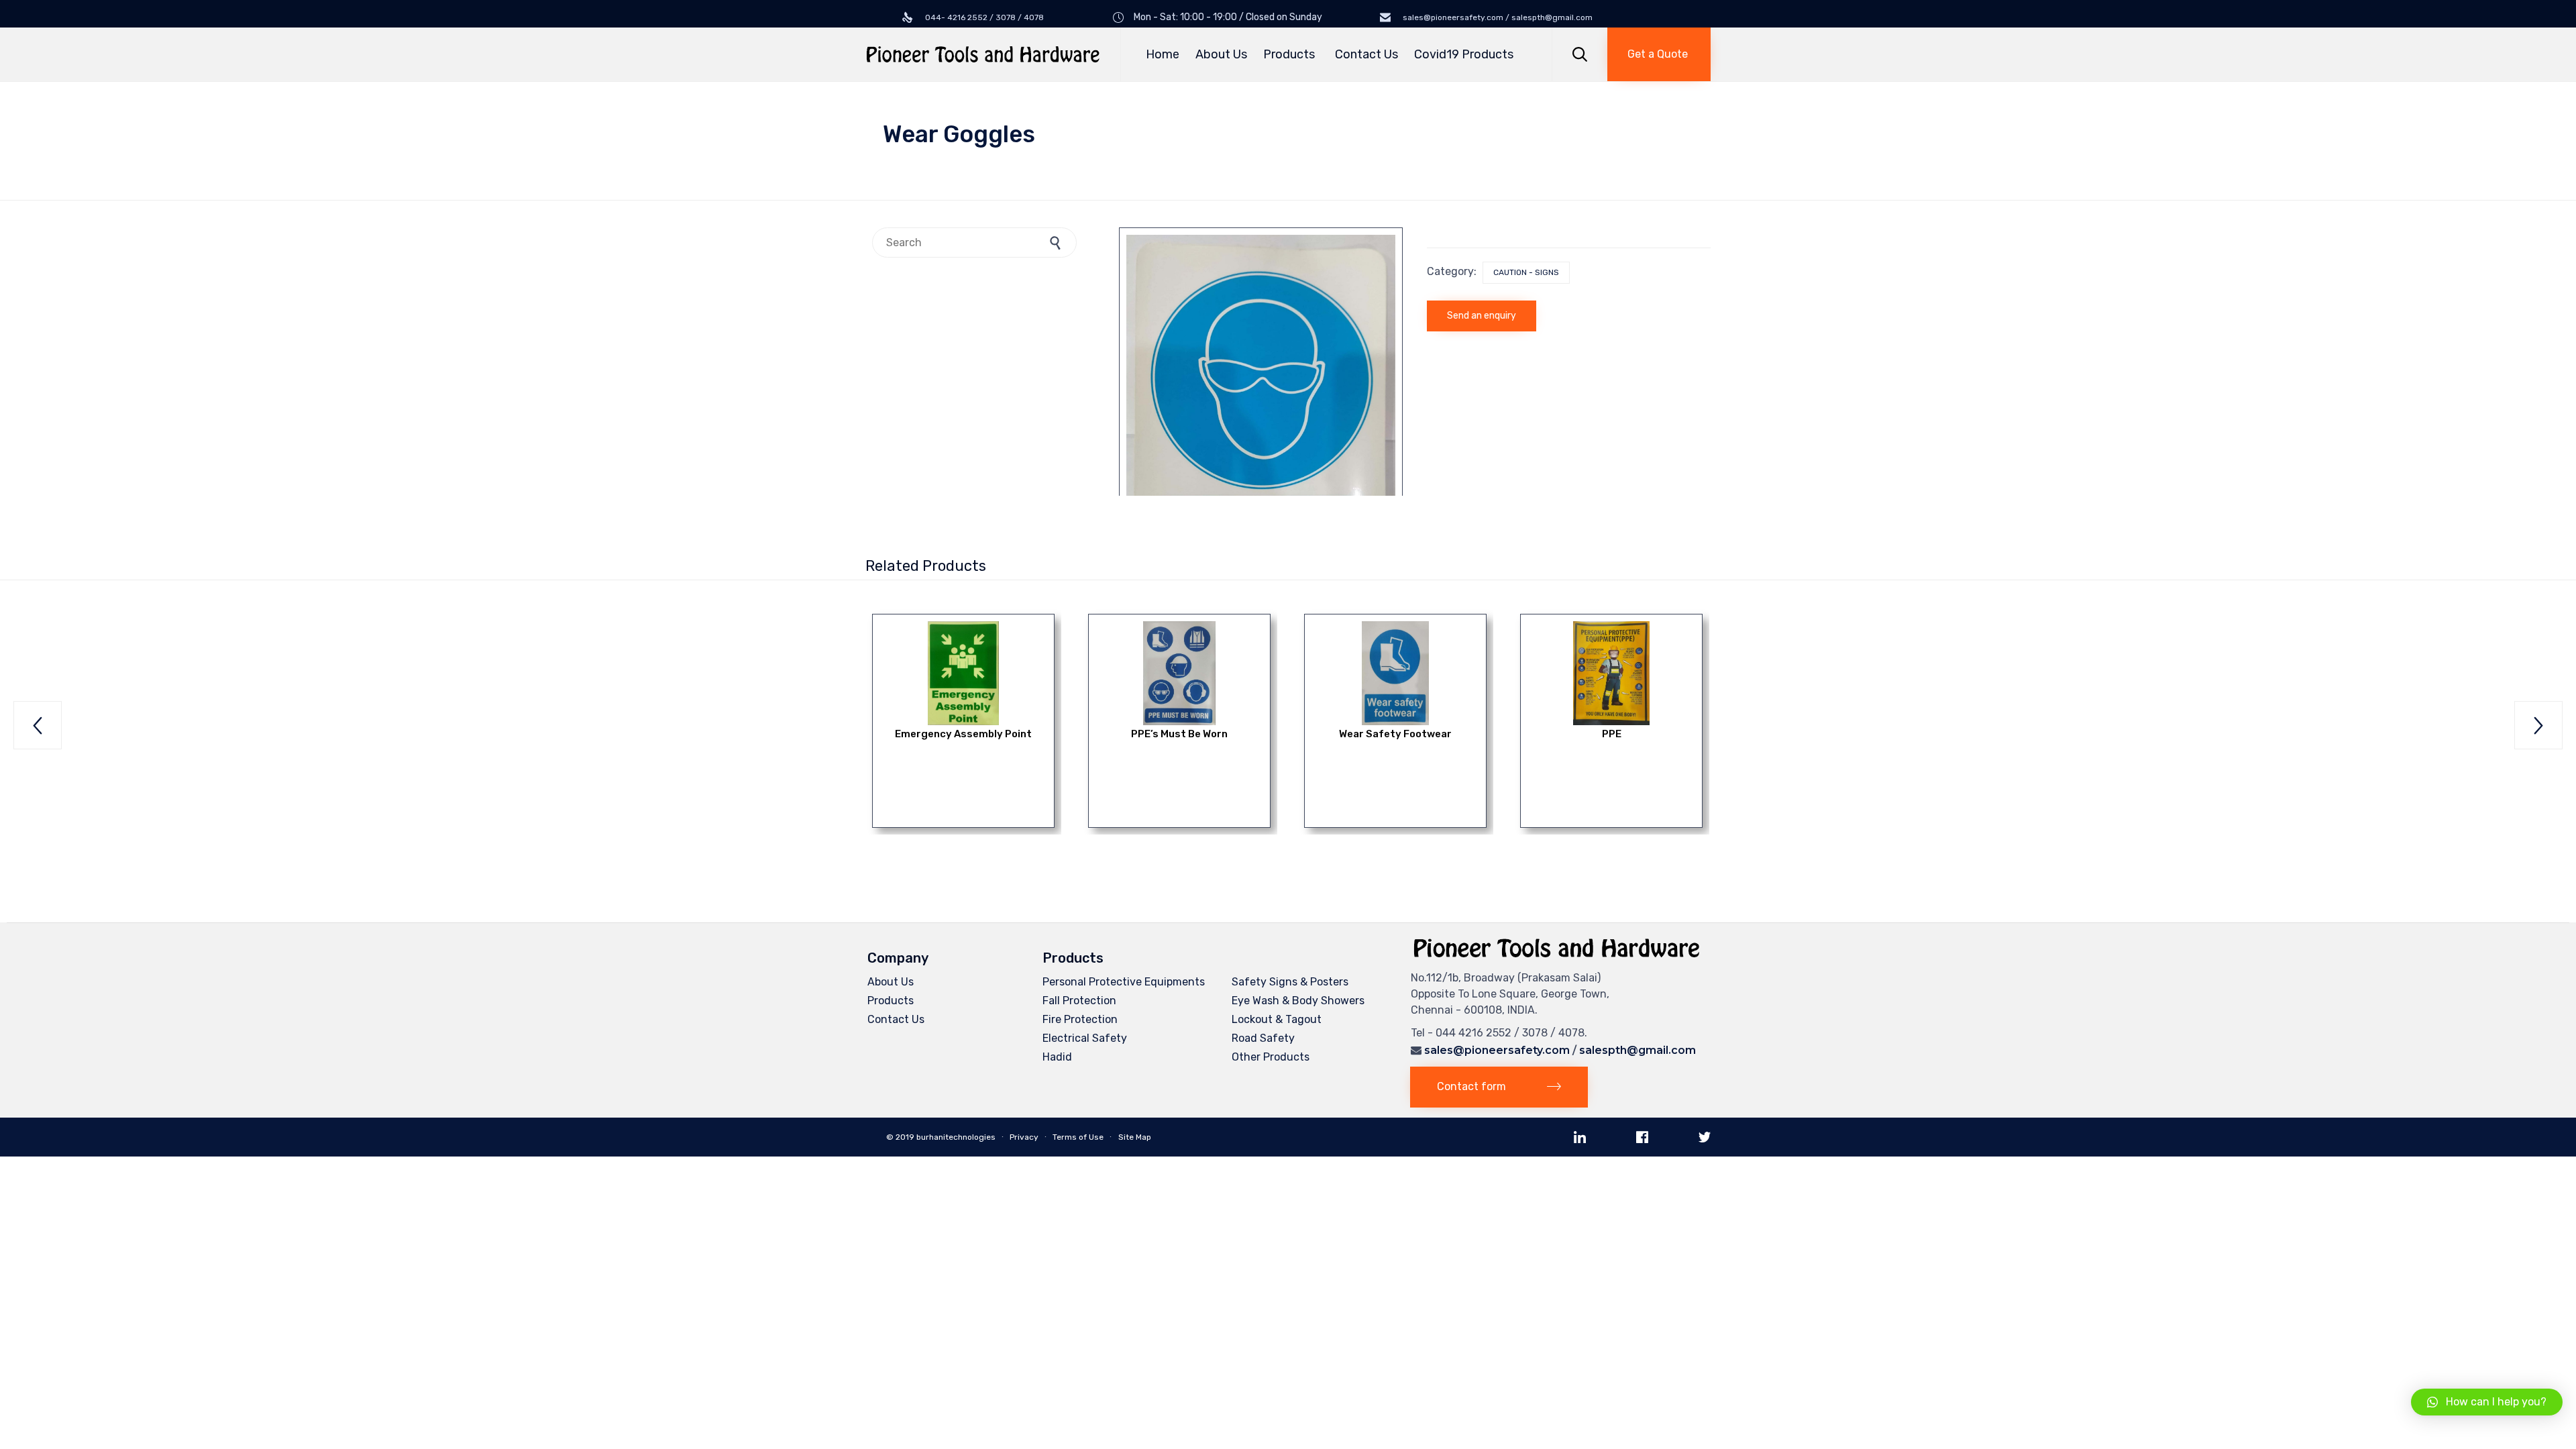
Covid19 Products (1464, 54)
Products (1289, 54)
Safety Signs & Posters (1290, 982)
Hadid (1057, 1057)
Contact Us (1366, 54)
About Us (1221, 54)
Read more (964, 669)
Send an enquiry (1482, 316)
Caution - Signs (1526, 272)
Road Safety (1263, 1038)
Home (1163, 54)
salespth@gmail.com (1638, 1050)
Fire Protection (1080, 1019)
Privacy (1024, 1137)
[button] (1659, 54)
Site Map (1135, 1137)
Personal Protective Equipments (1124, 982)
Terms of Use (1078, 1137)
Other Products (1271, 1057)
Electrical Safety (1085, 1038)
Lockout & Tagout (1277, 1019)
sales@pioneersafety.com (1497, 1050)
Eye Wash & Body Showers (1298, 1001)
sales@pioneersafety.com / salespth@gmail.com (1497, 17)
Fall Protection (1079, 1001)
